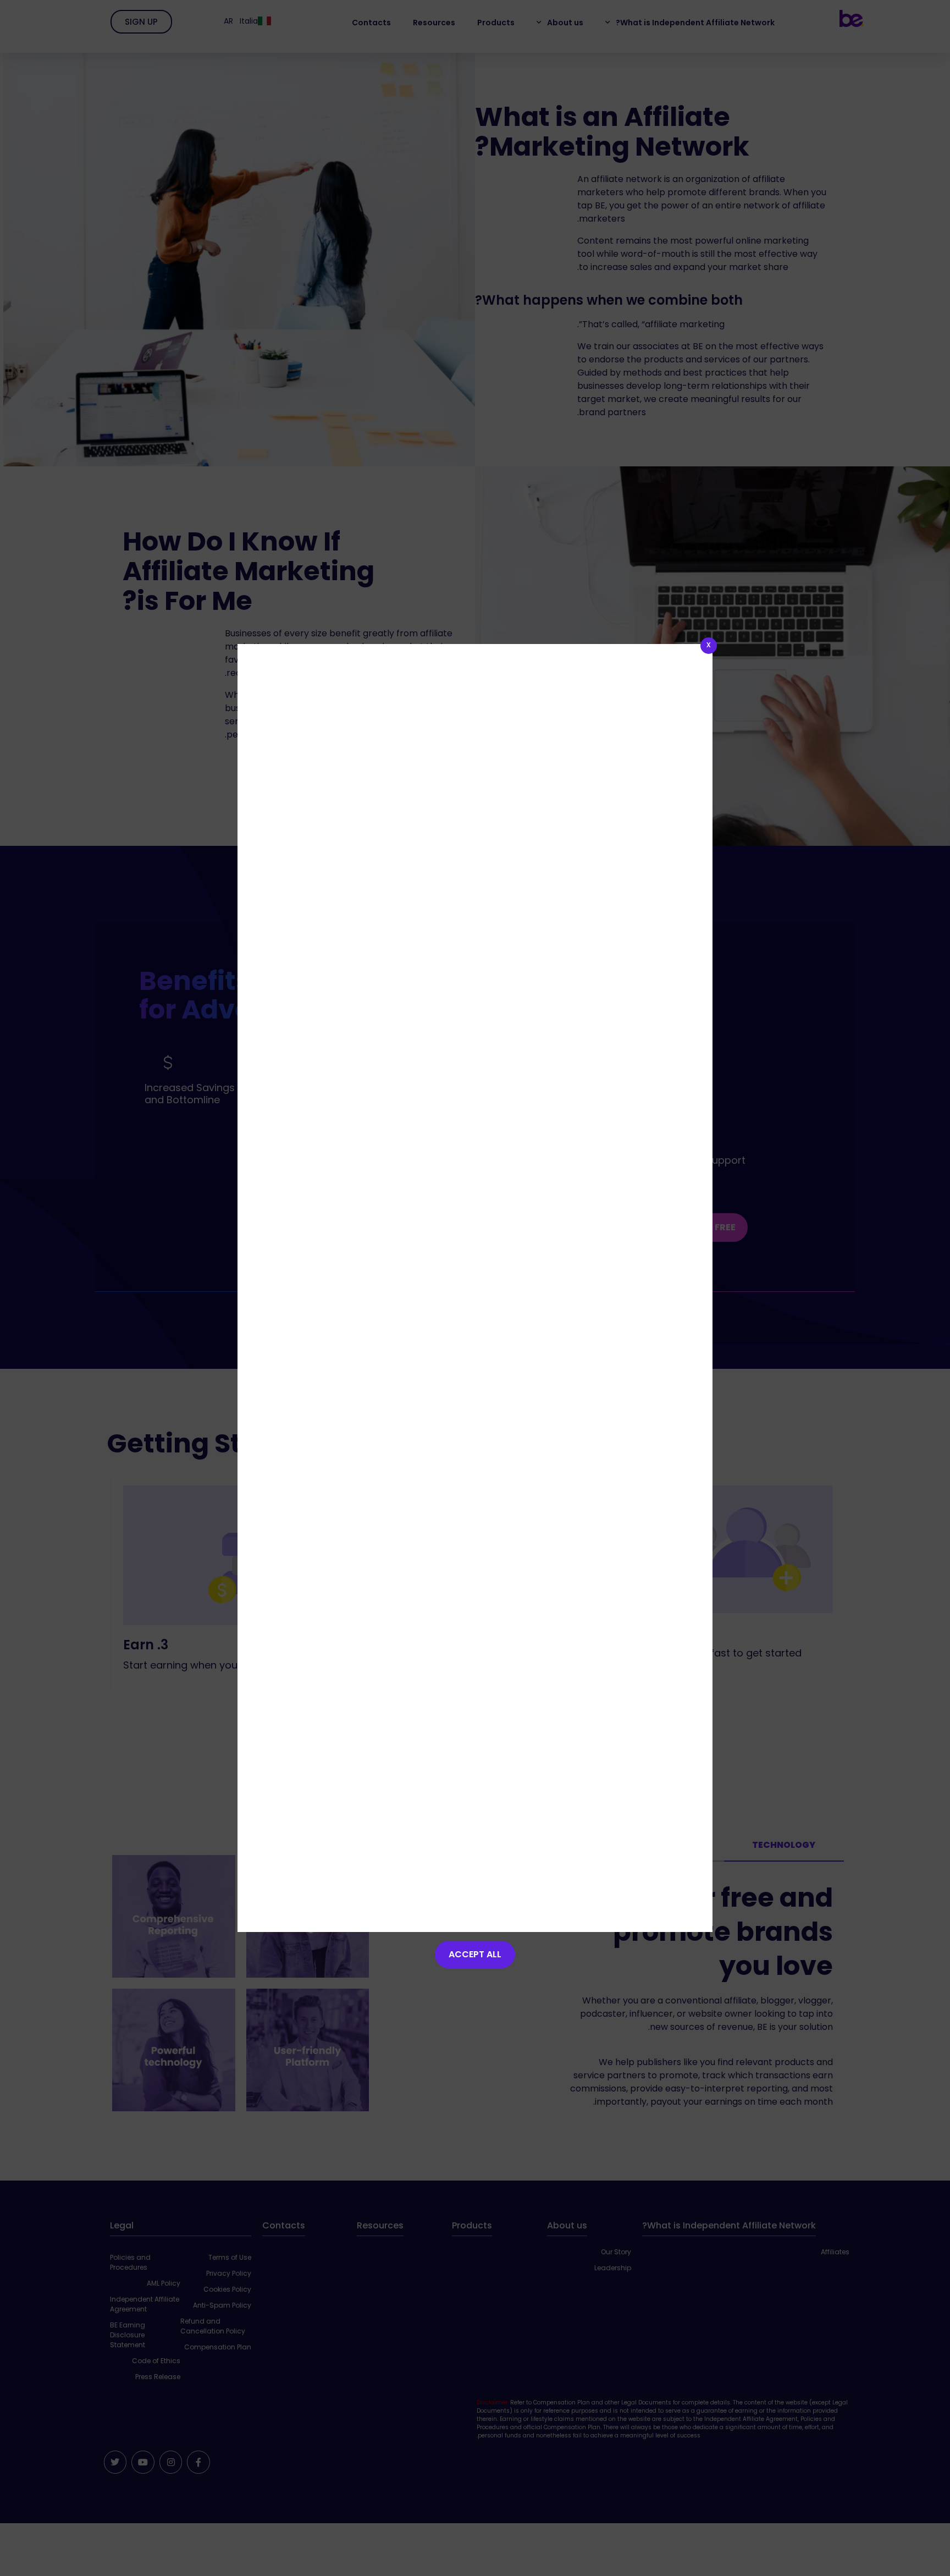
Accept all (475, 1954)
